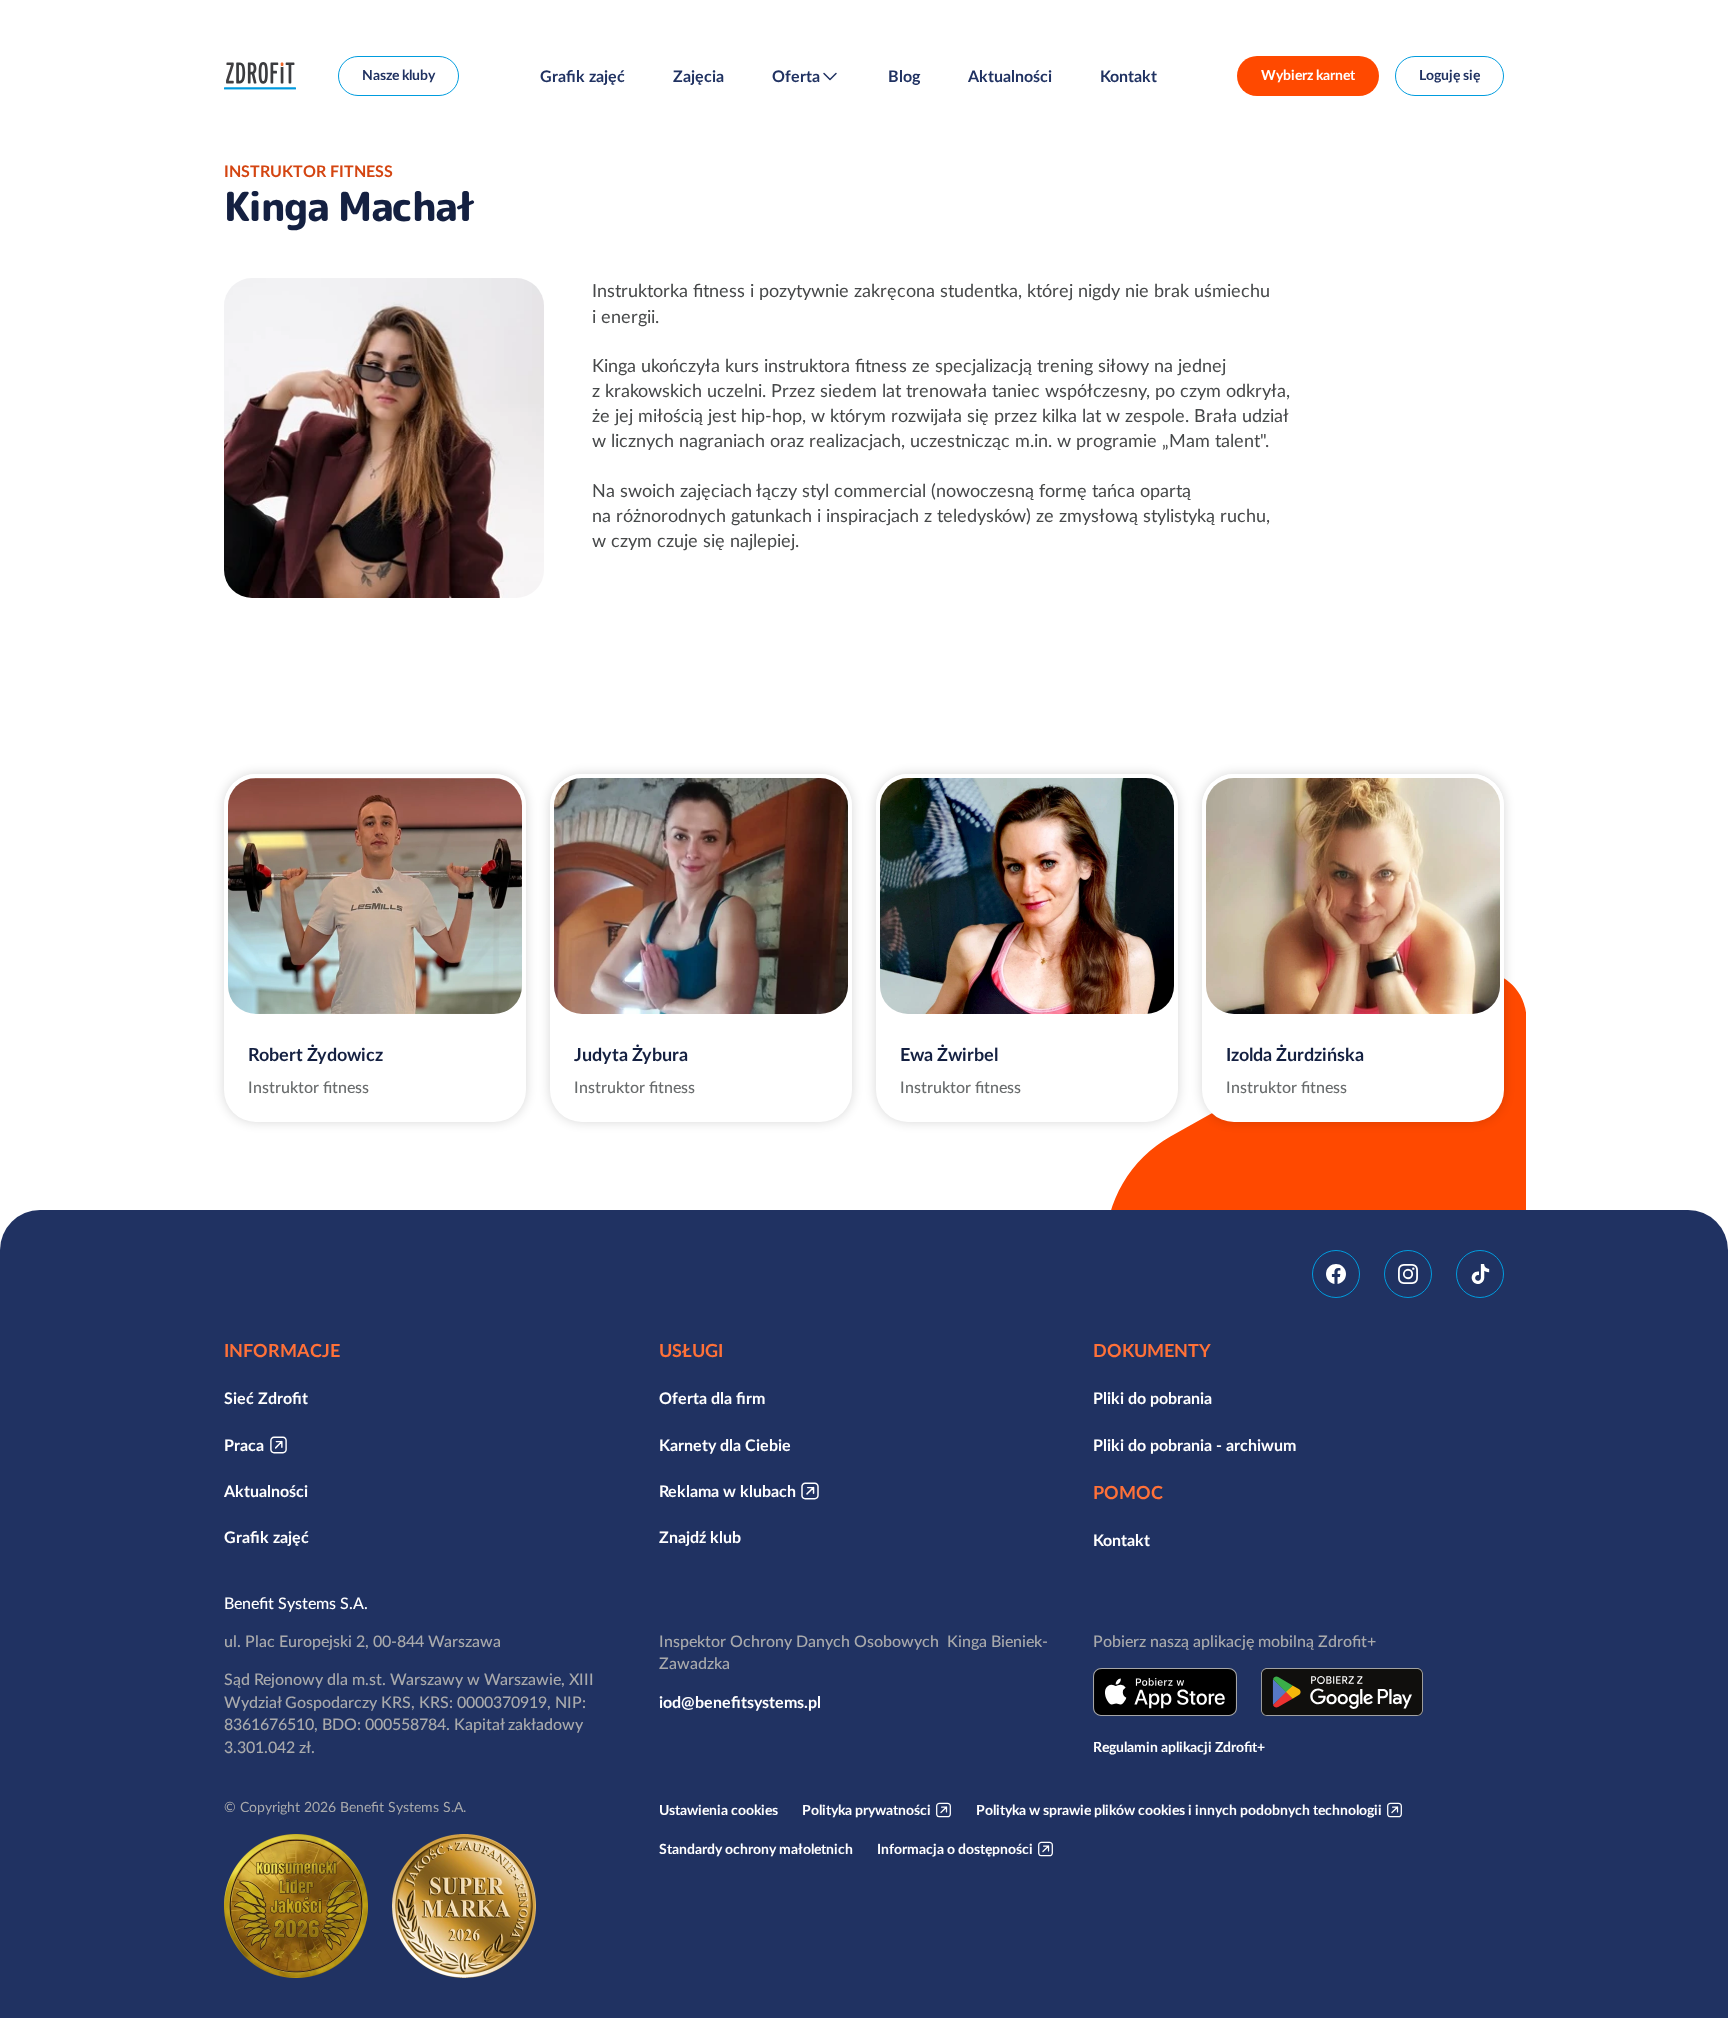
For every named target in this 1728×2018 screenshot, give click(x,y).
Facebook (1336, 1274)
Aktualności (1010, 76)
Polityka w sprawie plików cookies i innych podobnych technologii (1179, 1810)
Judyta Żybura (631, 1054)
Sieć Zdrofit (266, 1398)
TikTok (1480, 1274)
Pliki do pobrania (1152, 1398)
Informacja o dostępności (955, 1849)
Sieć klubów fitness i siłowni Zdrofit (265, 76)
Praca (244, 1445)
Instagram (1408, 1274)
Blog (904, 76)
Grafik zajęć (582, 76)
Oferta (796, 76)
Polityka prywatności (866, 1810)
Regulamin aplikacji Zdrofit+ (1179, 1747)
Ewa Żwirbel (949, 1054)
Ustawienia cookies (718, 1810)
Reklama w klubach (727, 1491)
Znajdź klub (700, 1537)
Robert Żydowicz (315, 1054)
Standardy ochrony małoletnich (756, 1849)
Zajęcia (698, 76)
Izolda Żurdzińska (1295, 1054)
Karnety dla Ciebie (725, 1445)
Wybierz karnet (1308, 75)
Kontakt (1128, 76)
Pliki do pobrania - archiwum (1194, 1445)
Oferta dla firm (712, 1398)
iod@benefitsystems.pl (740, 1702)
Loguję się (1449, 75)
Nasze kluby (398, 75)
